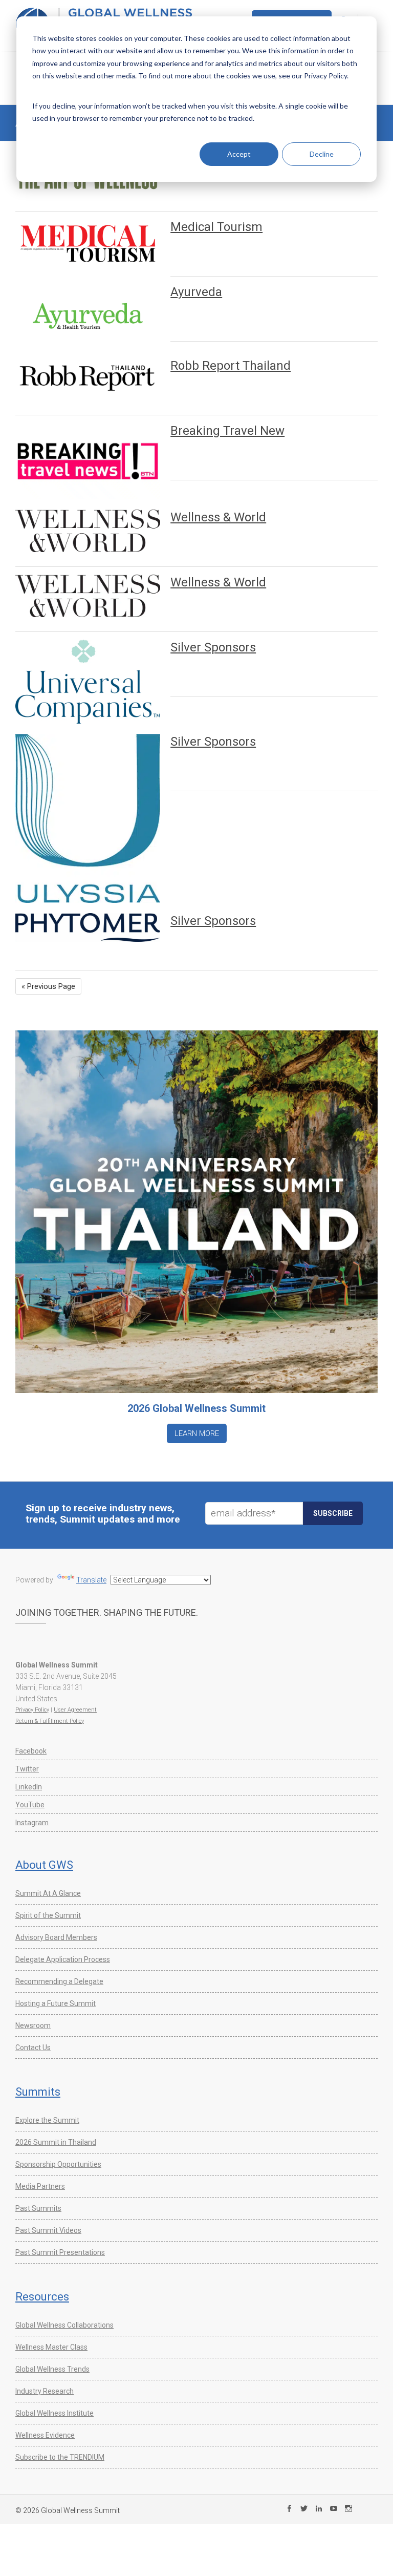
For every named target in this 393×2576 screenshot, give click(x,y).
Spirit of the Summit (48, 1915)
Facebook (31, 1751)
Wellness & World (218, 517)
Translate (91, 1580)
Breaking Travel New (227, 431)
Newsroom (33, 2025)
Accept (239, 154)
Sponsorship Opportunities (58, 2164)
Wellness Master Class (51, 2347)
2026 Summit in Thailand (56, 2142)
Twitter (27, 1769)
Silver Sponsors (213, 647)
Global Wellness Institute (54, 2413)
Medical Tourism (216, 227)
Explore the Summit (47, 2120)
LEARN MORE (197, 1433)
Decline (322, 154)
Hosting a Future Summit (56, 2003)
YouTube (30, 1805)
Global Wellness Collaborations (64, 2325)
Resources (42, 2297)
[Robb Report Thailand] (88, 377)
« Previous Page (48, 986)
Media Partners (40, 2186)
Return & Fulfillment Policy (50, 1721)
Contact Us (33, 2047)
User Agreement (75, 1710)
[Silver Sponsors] (88, 682)
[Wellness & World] (88, 531)
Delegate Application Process (63, 1959)
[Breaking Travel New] (88, 461)
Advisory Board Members (56, 1937)
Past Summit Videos (48, 2230)
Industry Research (45, 2391)
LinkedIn (29, 1787)
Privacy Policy (32, 1710)
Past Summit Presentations (60, 2252)
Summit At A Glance (48, 1893)
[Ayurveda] (88, 316)
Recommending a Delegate (59, 1981)
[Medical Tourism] (88, 243)
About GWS (44, 1865)
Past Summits (38, 2208)
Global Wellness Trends (52, 2369)
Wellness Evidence (45, 2435)
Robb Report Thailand (231, 366)
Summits (38, 2092)
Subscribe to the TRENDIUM (60, 2457)
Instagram (32, 1823)
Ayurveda (196, 292)
